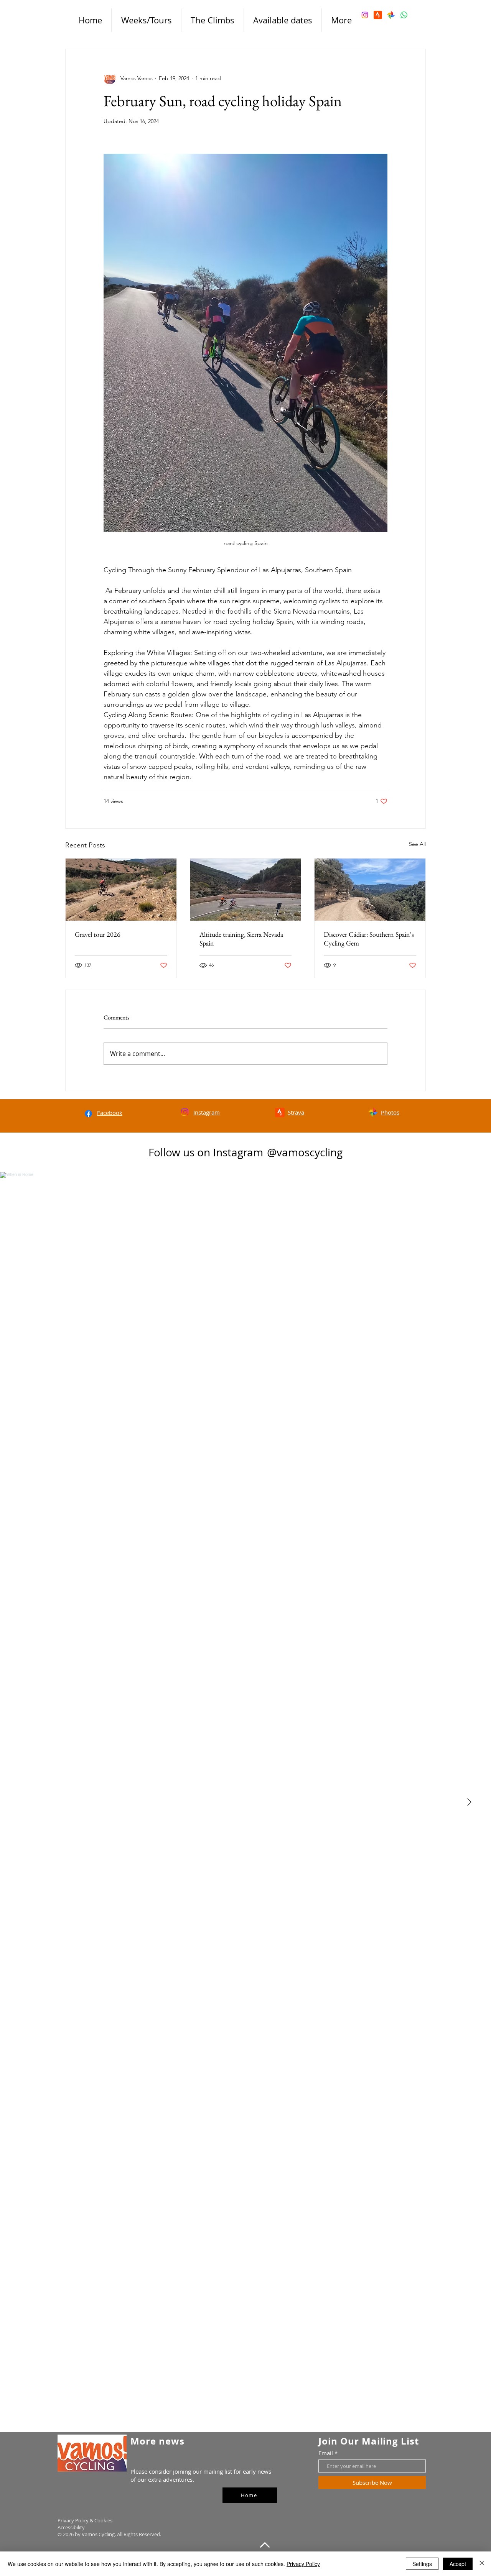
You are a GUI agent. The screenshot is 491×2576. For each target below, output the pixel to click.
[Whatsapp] (404, 15)
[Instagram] (365, 15)
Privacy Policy (303, 2564)
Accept (458, 2564)
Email (326, 2453)
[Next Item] (469, 1802)
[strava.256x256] (378, 15)
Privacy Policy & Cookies (85, 2520)
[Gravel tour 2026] (121, 890)
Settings (422, 2564)
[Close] (482, 2564)
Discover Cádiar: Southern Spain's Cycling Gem (369, 939)
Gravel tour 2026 (98, 934)
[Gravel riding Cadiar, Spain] (370, 890)
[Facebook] (88, 1114)
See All (417, 844)
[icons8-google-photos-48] (391, 15)
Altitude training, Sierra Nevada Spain (241, 939)
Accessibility (72, 2527)
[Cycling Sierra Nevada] (246, 890)
